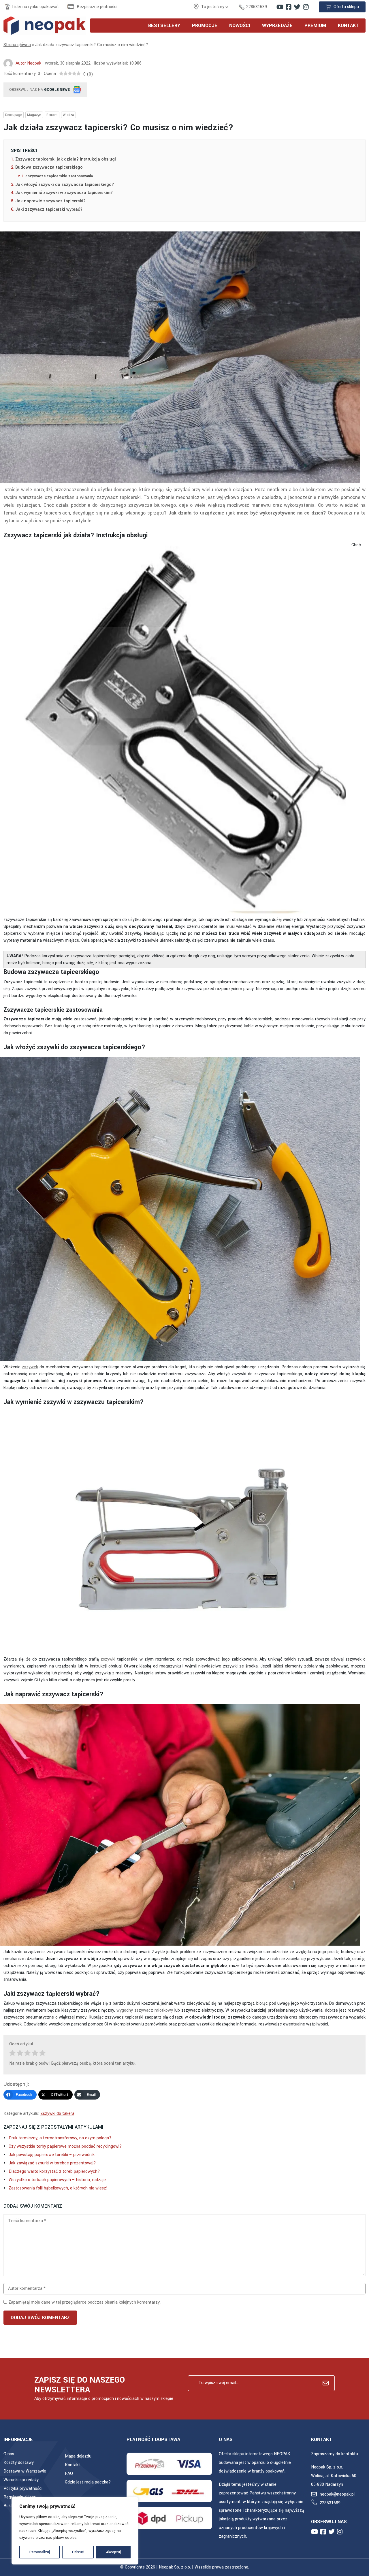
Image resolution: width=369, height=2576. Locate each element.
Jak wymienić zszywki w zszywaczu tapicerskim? (64, 193)
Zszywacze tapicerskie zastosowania (60, 176)
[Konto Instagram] (306, 7)
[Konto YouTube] (280, 7)
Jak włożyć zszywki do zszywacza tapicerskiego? (65, 185)
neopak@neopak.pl (337, 2494)
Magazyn (34, 115)
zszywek (30, 1367)
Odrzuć (78, 2552)
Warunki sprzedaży (21, 2480)
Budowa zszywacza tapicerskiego (49, 167)
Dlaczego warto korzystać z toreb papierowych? (54, 2171)
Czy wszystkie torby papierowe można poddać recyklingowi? (65, 2146)
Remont (52, 115)
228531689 (257, 7)
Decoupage (14, 115)
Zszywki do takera (57, 2114)
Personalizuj (40, 2552)
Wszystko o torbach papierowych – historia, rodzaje (57, 2180)
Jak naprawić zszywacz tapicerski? (50, 201)
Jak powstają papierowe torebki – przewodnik (52, 2155)
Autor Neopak (28, 63)
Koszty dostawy (19, 2463)
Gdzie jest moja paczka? (88, 2482)
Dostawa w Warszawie (25, 2471)
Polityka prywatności (23, 2489)
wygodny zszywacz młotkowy (145, 2010)
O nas (9, 2454)
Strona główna (17, 45)
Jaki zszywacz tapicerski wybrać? (49, 209)
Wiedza (68, 115)
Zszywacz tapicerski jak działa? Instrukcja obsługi (66, 159)
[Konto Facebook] (289, 7)
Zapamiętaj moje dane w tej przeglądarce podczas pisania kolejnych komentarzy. (84, 2302)
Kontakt (73, 2465)
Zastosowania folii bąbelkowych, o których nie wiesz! (58, 2188)
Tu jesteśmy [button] (213, 7)
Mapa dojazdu (78, 2456)
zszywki (108, 1659)
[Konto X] (297, 7)
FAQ (69, 2474)
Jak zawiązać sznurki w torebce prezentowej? (52, 2163)
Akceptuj (113, 2552)
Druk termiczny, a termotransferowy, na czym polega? (60, 2138)
